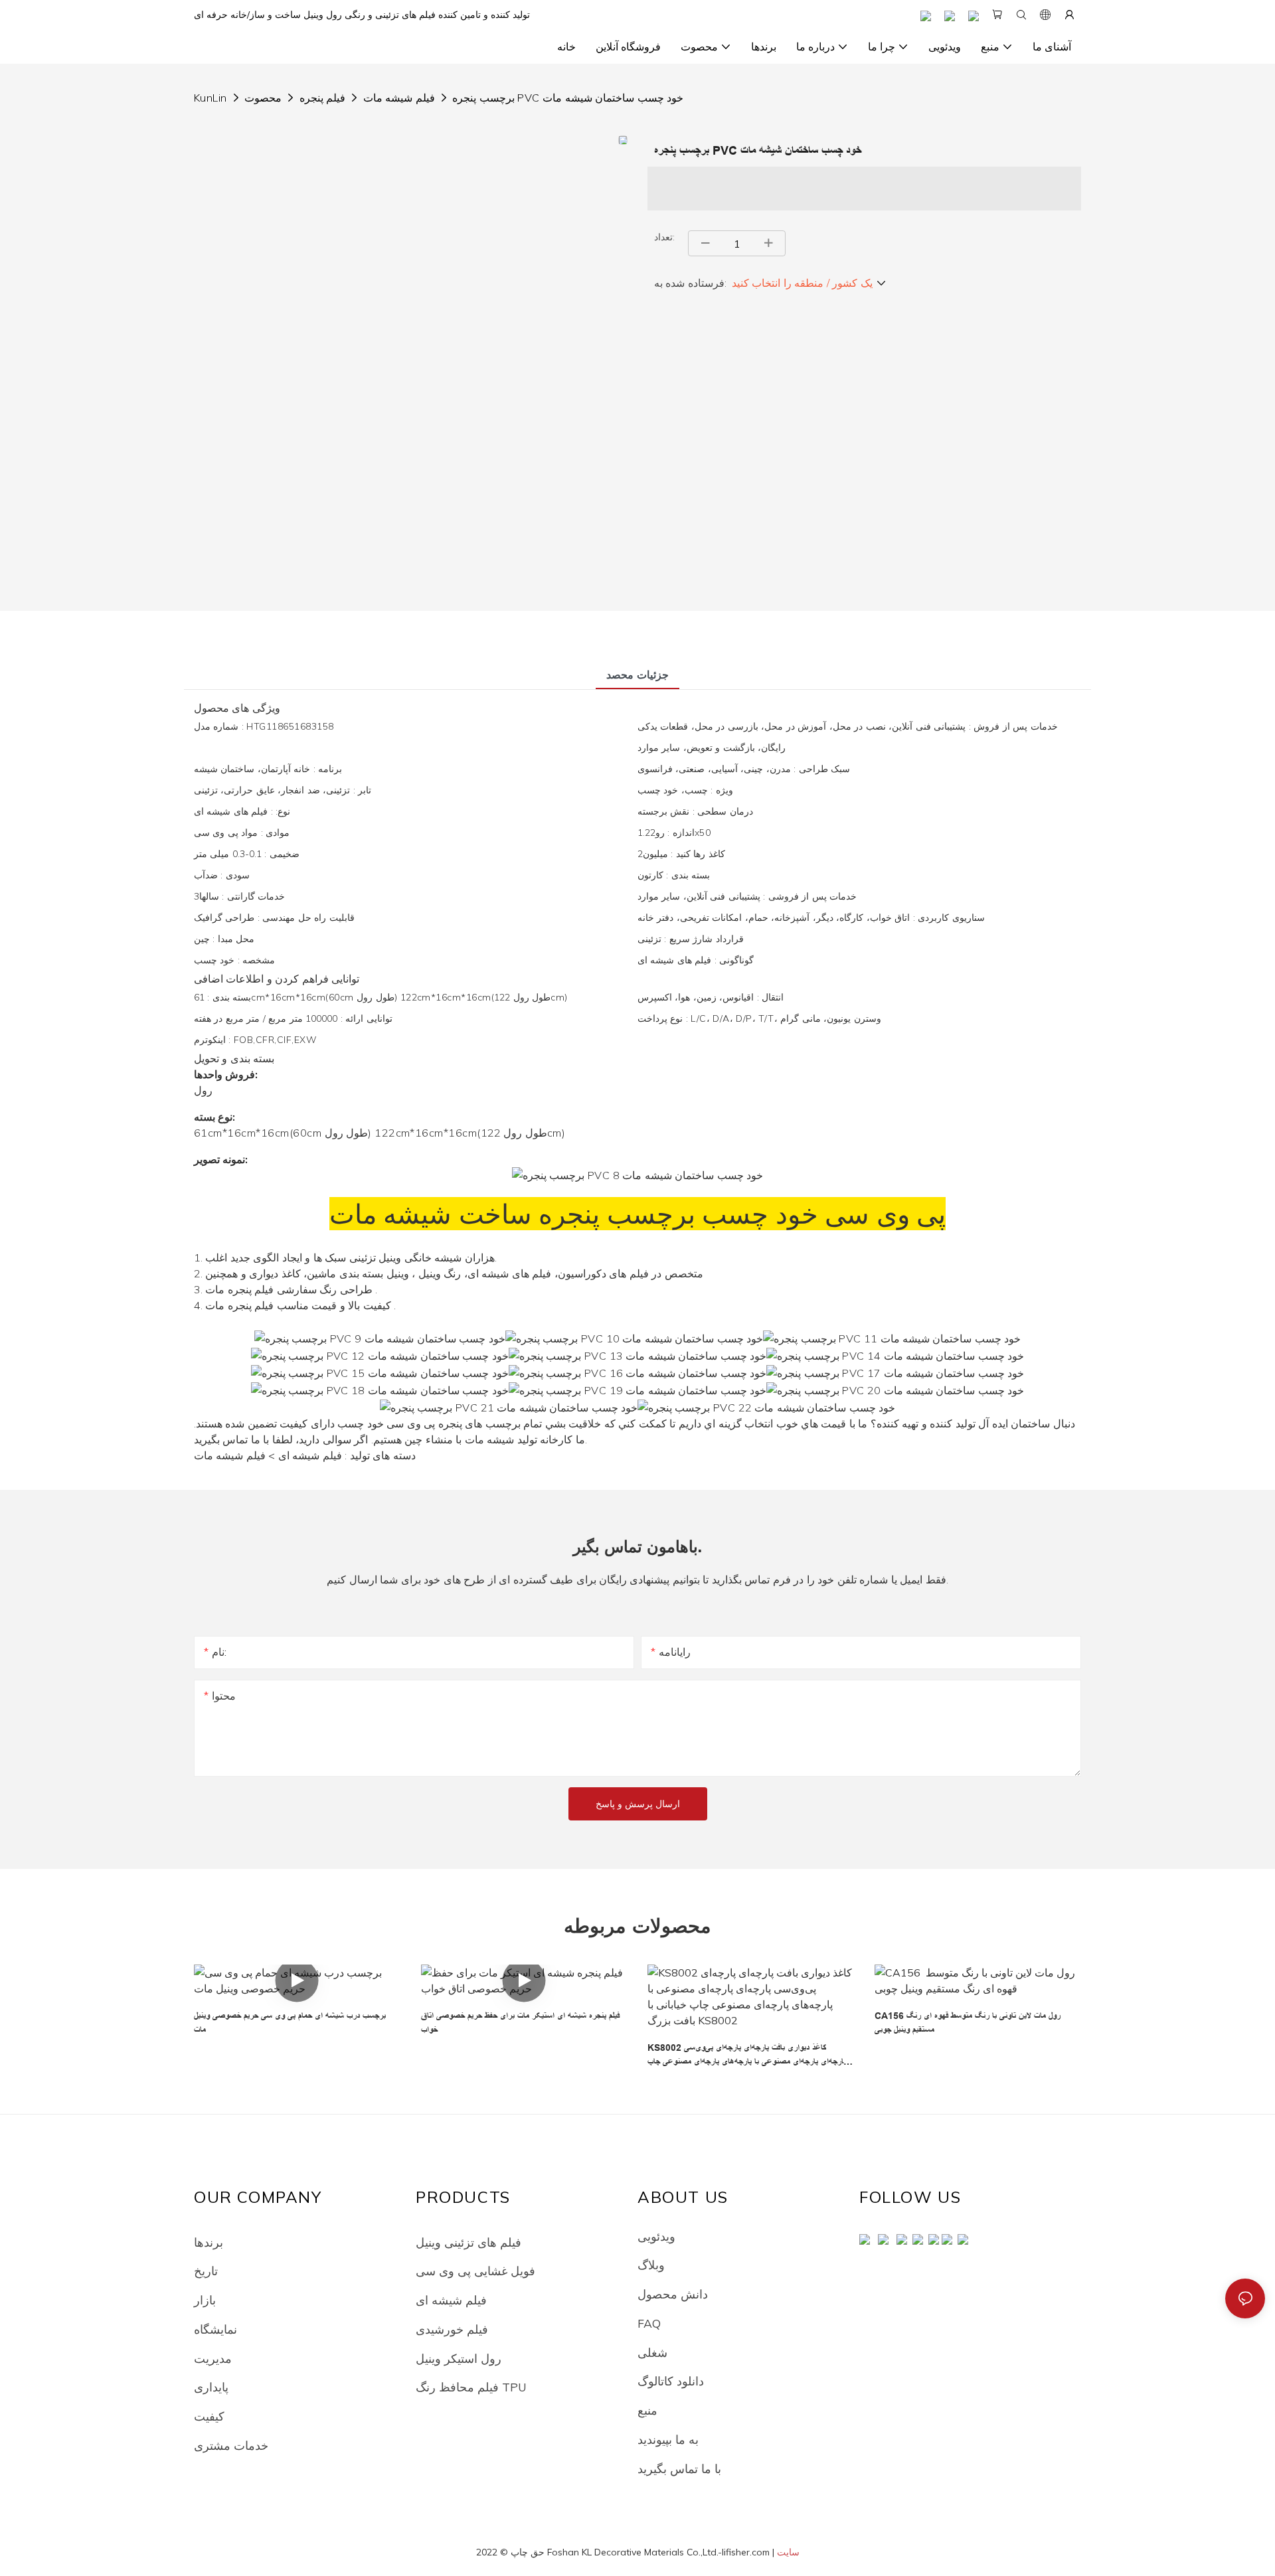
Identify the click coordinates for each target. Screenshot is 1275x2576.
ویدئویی (656, 2236)
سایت (788, 2552)
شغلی (652, 2352)
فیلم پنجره (322, 98)
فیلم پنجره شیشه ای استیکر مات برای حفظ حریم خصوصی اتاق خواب (520, 2023)
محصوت (263, 98)
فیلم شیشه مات (399, 98)
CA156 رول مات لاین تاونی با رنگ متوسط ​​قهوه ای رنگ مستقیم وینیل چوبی (968, 2023)
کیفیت (209, 2416)
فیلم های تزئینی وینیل (468, 2242)
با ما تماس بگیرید (679, 2468)
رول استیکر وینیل (459, 2358)
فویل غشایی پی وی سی (475, 2271)
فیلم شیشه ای (451, 2300)
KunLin (211, 98)
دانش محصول (673, 2294)
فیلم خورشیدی (452, 2329)
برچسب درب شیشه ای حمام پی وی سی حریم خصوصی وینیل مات (290, 2023)
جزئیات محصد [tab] (637, 675)
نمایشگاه (215, 2329)
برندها (209, 2242)
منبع (647, 2410)
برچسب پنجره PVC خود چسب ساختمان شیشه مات (568, 98)
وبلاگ (651, 2265)
